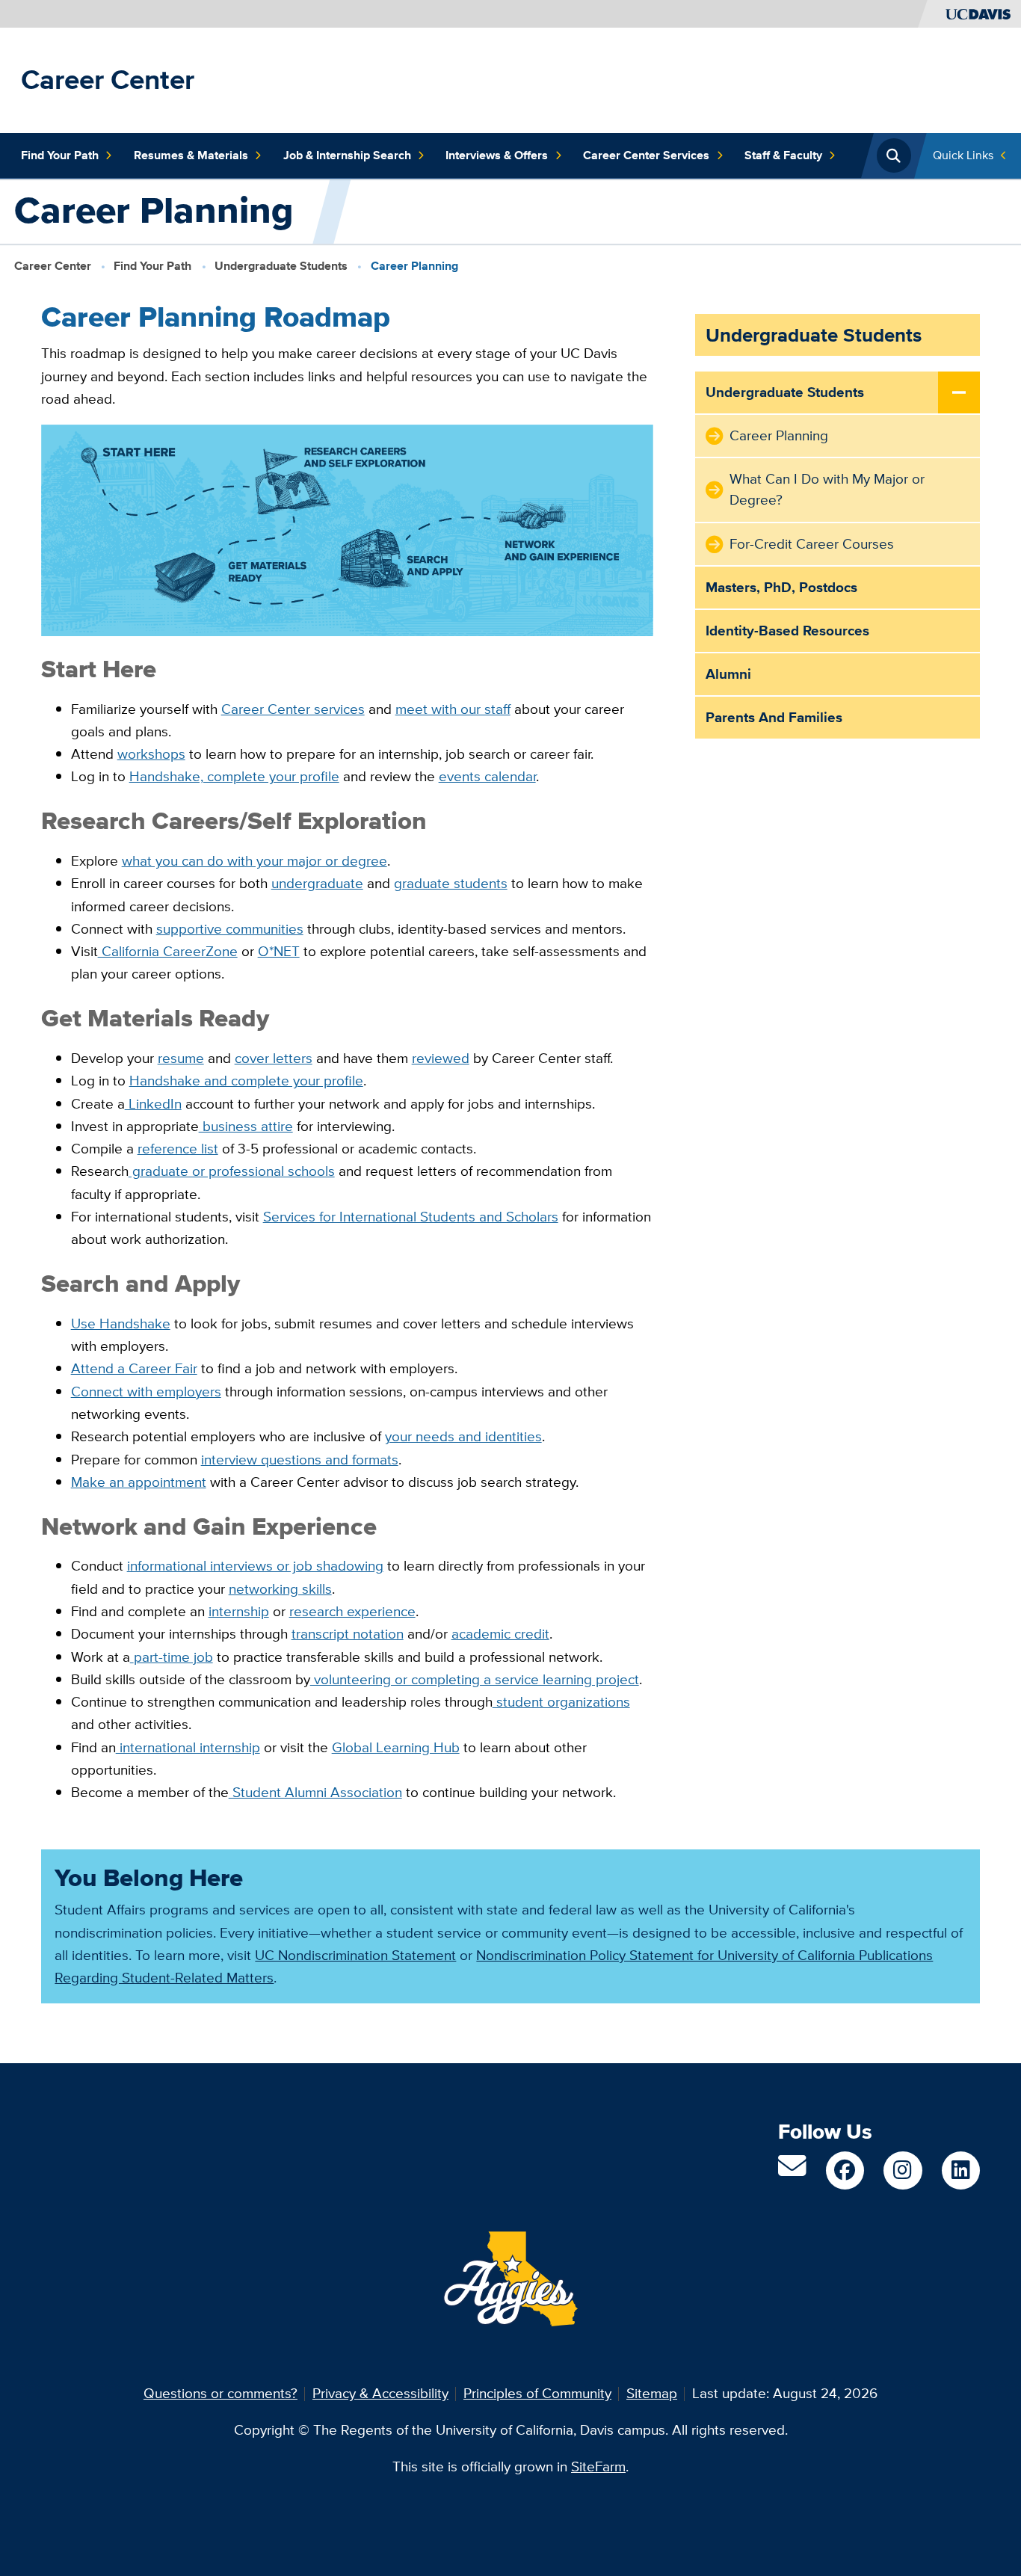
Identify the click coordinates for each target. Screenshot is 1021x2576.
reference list (178, 1149)
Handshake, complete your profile (234, 776)
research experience (352, 1611)
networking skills (280, 1589)
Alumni (728, 674)
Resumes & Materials (191, 155)
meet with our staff (453, 709)
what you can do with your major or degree (255, 861)
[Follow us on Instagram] (903, 2170)
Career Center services (293, 709)
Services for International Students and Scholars (411, 1217)
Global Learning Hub (396, 1747)
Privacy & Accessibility (380, 2393)
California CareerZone (168, 951)
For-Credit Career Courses (812, 544)
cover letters (274, 1058)
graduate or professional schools (232, 1171)
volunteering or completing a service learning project (475, 1679)
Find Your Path (60, 155)
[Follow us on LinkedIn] (961, 2170)
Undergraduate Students (281, 265)
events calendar (487, 776)
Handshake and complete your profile (246, 1081)
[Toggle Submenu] (959, 393)
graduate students (451, 883)
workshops (151, 754)
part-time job (173, 1657)
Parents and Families (774, 717)
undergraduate (317, 883)
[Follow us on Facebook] (845, 2170)
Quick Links (963, 155)
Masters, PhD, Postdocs (781, 587)
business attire (246, 1126)
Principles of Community (537, 2393)
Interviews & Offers (497, 155)
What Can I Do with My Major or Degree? (827, 489)
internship (239, 1611)
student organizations (561, 1702)
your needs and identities (463, 1436)
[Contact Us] (792, 2171)
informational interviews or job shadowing (255, 1566)
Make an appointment (139, 1482)
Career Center (108, 80)
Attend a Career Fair (134, 1368)
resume (181, 1058)
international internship (188, 1747)
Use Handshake (121, 1324)
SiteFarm (598, 2466)
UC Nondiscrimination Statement (355, 1955)
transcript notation (348, 1634)
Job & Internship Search (347, 155)
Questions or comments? (220, 2393)
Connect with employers (146, 1392)
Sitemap (652, 2393)
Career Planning (779, 435)
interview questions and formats (300, 1460)
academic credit (500, 1634)
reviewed (441, 1058)
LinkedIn (153, 1104)
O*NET (279, 951)
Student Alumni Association (315, 1792)
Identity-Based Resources (787, 631)
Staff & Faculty (783, 155)
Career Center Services (646, 155)
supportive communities (230, 929)
